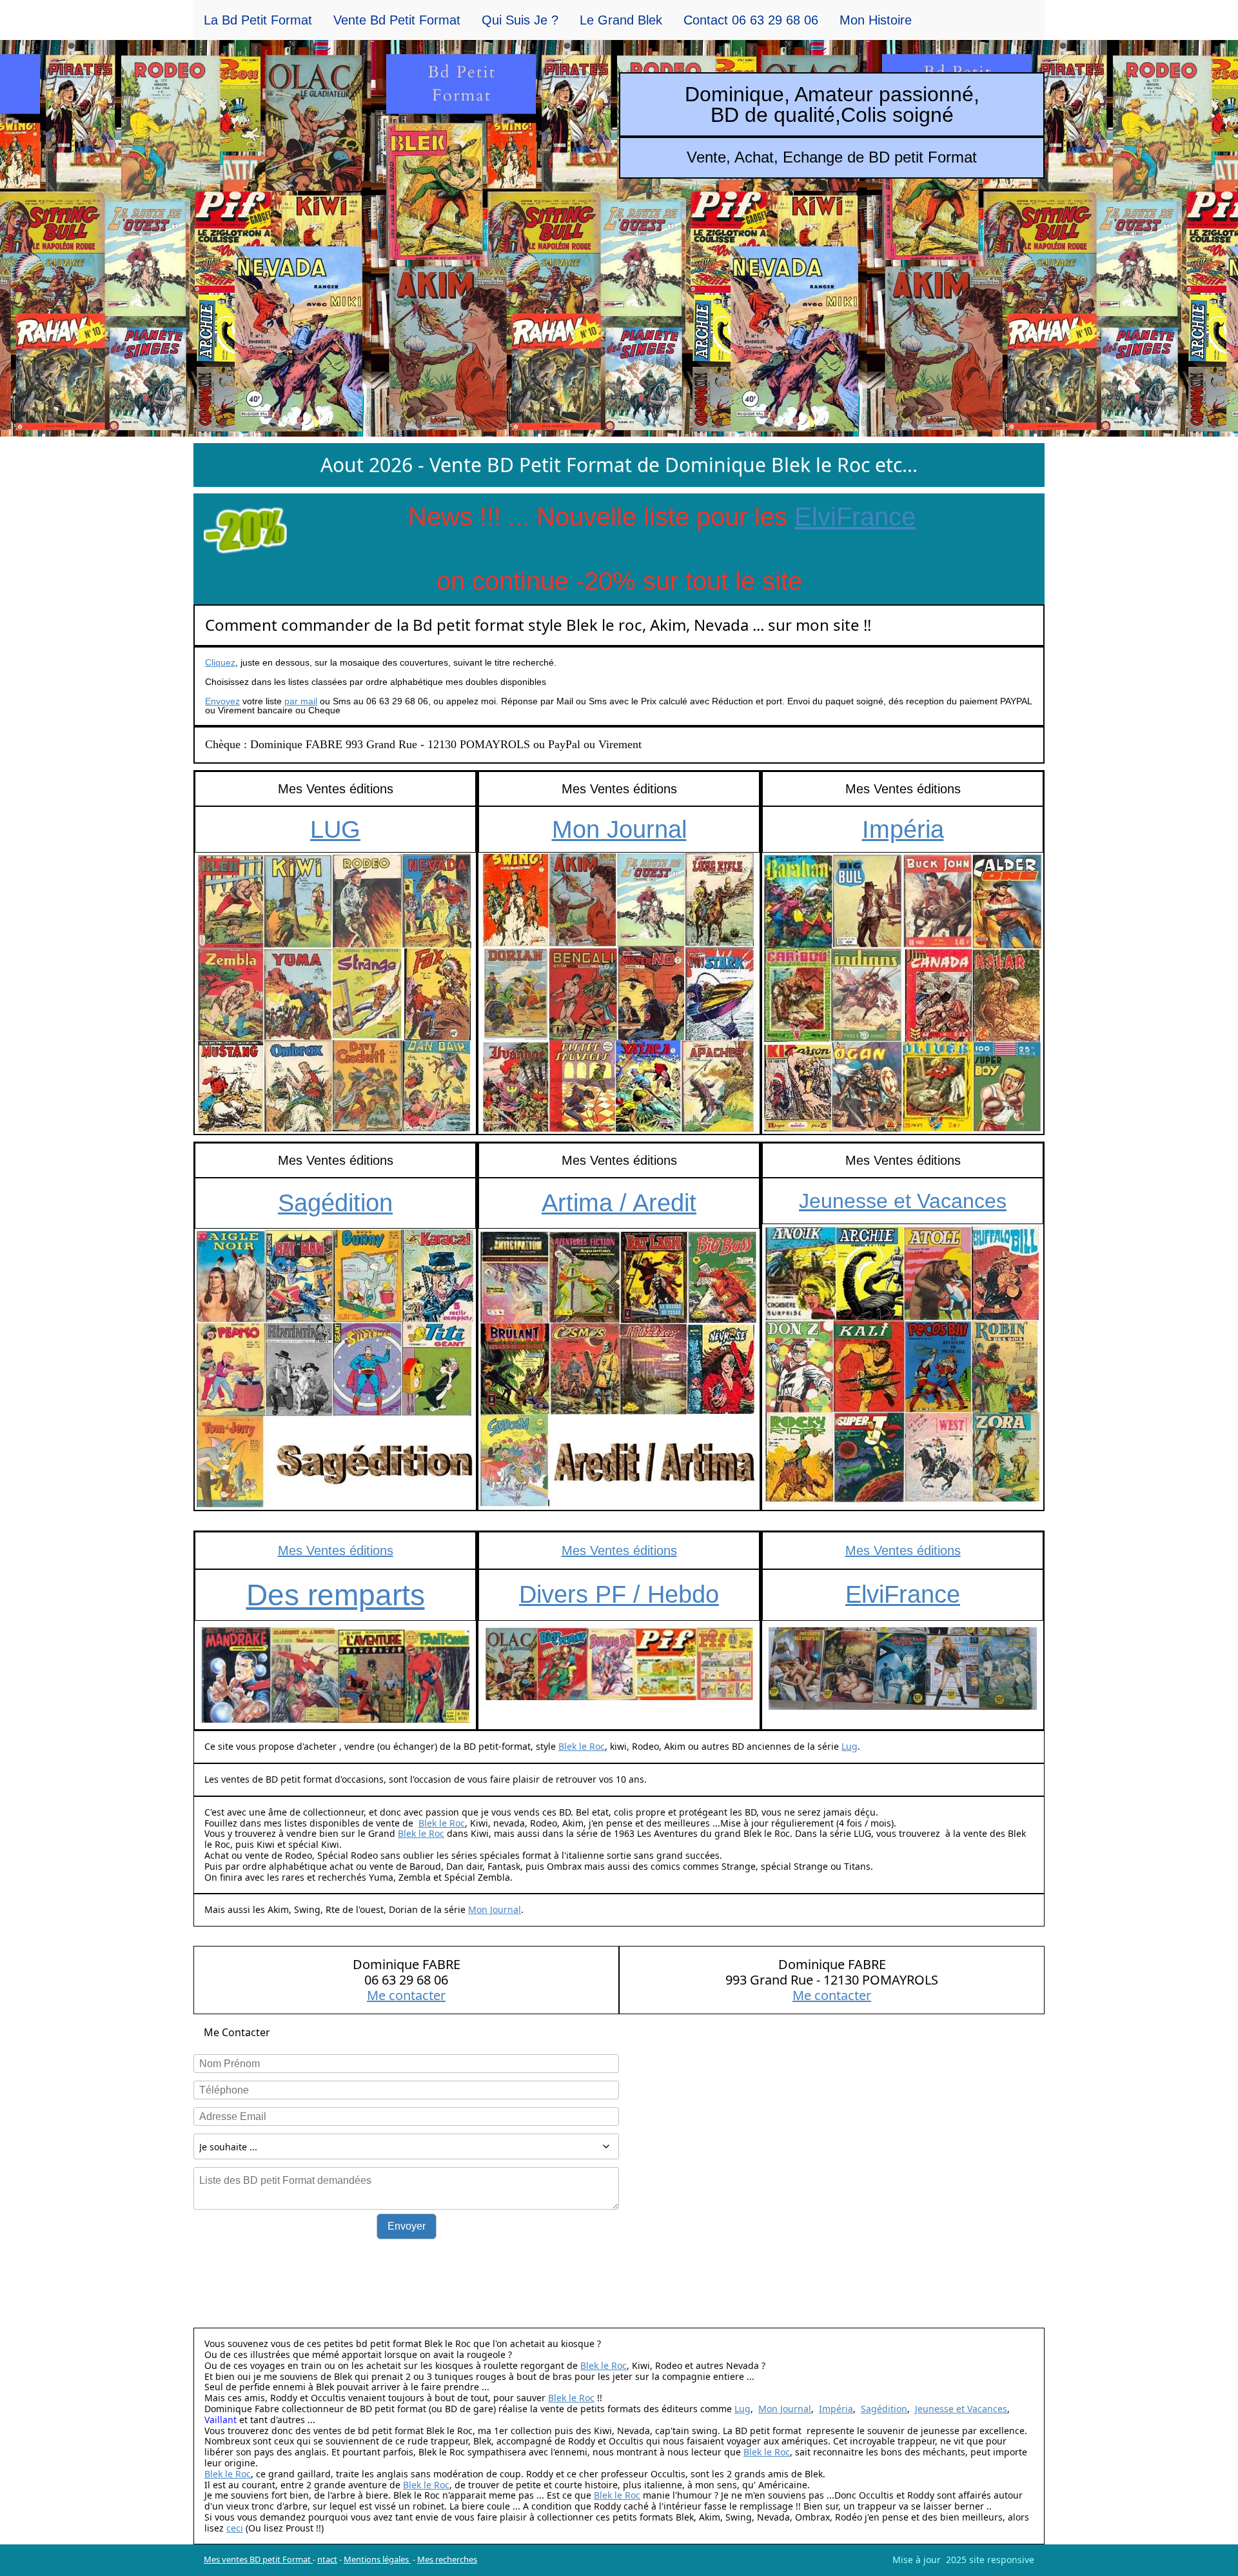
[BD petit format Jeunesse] (903, 1365)
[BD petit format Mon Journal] (619, 993)
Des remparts (336, 1595)
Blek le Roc (582, 1746)
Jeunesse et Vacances (903, 1201)
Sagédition (335, 1203)
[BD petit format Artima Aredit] (619, 1369)
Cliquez (220, 662)
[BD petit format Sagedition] (335, 1369)
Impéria (903, 829)
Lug (850, 1746)
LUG (335, 829)
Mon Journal (619, 829)
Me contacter (406, 1995)
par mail (301, 701)
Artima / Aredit (619, 1203)
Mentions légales (377, 2559)
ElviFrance (855, 517)
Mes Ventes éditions (336, 1551)
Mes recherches (447, 2559)
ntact (327, 2559)
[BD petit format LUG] (335, 993)
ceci (235, 2528)
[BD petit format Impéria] (903, 993)
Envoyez (222, 701)
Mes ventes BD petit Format (258, 2559)
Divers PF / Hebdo (619, 1594)
